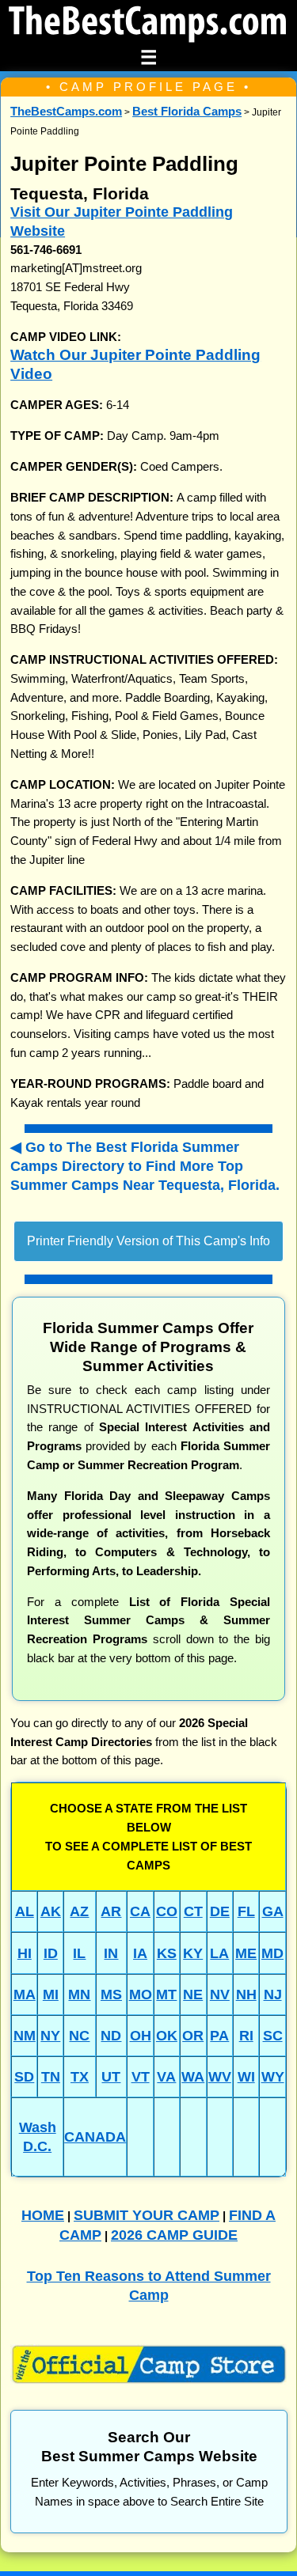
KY (193, 1953)
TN (51, 2076)
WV (220, 2076)
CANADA (95, 2137)
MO (141, 1994)
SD (24, 2076)
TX (80, 2076)
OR (193, 2035)
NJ (273, 1994)
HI (25, 1953)
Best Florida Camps (187, 112)
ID (51, 1953)
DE (220, 1911)
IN (111, 1953)
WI (246, 2076)
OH (141, 2035)
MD (272, 1953)
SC (273, 2035)
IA (140, 1953)
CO (167, 1911)
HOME (43, 2215)
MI (51, 1994)
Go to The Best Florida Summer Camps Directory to (145, 1165)
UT (111, 2076)
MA (25, 1994)
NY (50, 2035)
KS (167, 1953)
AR (111, 1911)
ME (246, 1953)
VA (166, 2076)
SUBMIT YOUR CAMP (147, 2215)
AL (25, 1911)
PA (219, 2035)
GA (273, 1911)
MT (166, 1994)
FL (246, 1911)
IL (79, 1953)
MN (79, 1994)
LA (219, 1953)
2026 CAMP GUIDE (174, 2235)
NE (193, 1994)
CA (140, 1911)
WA (193, 2076)
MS (111, 1994)
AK (51, 1911)
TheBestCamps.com (66, 112)
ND (111, 2035)
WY (273, 2076)
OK (167, 2035)
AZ (79, 1911)
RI (246, 2035)
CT (193, 1911)
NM (25, 2035)
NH (246, 1994)
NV (220, 1994)
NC (79, 2035)
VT (141, 2076)
